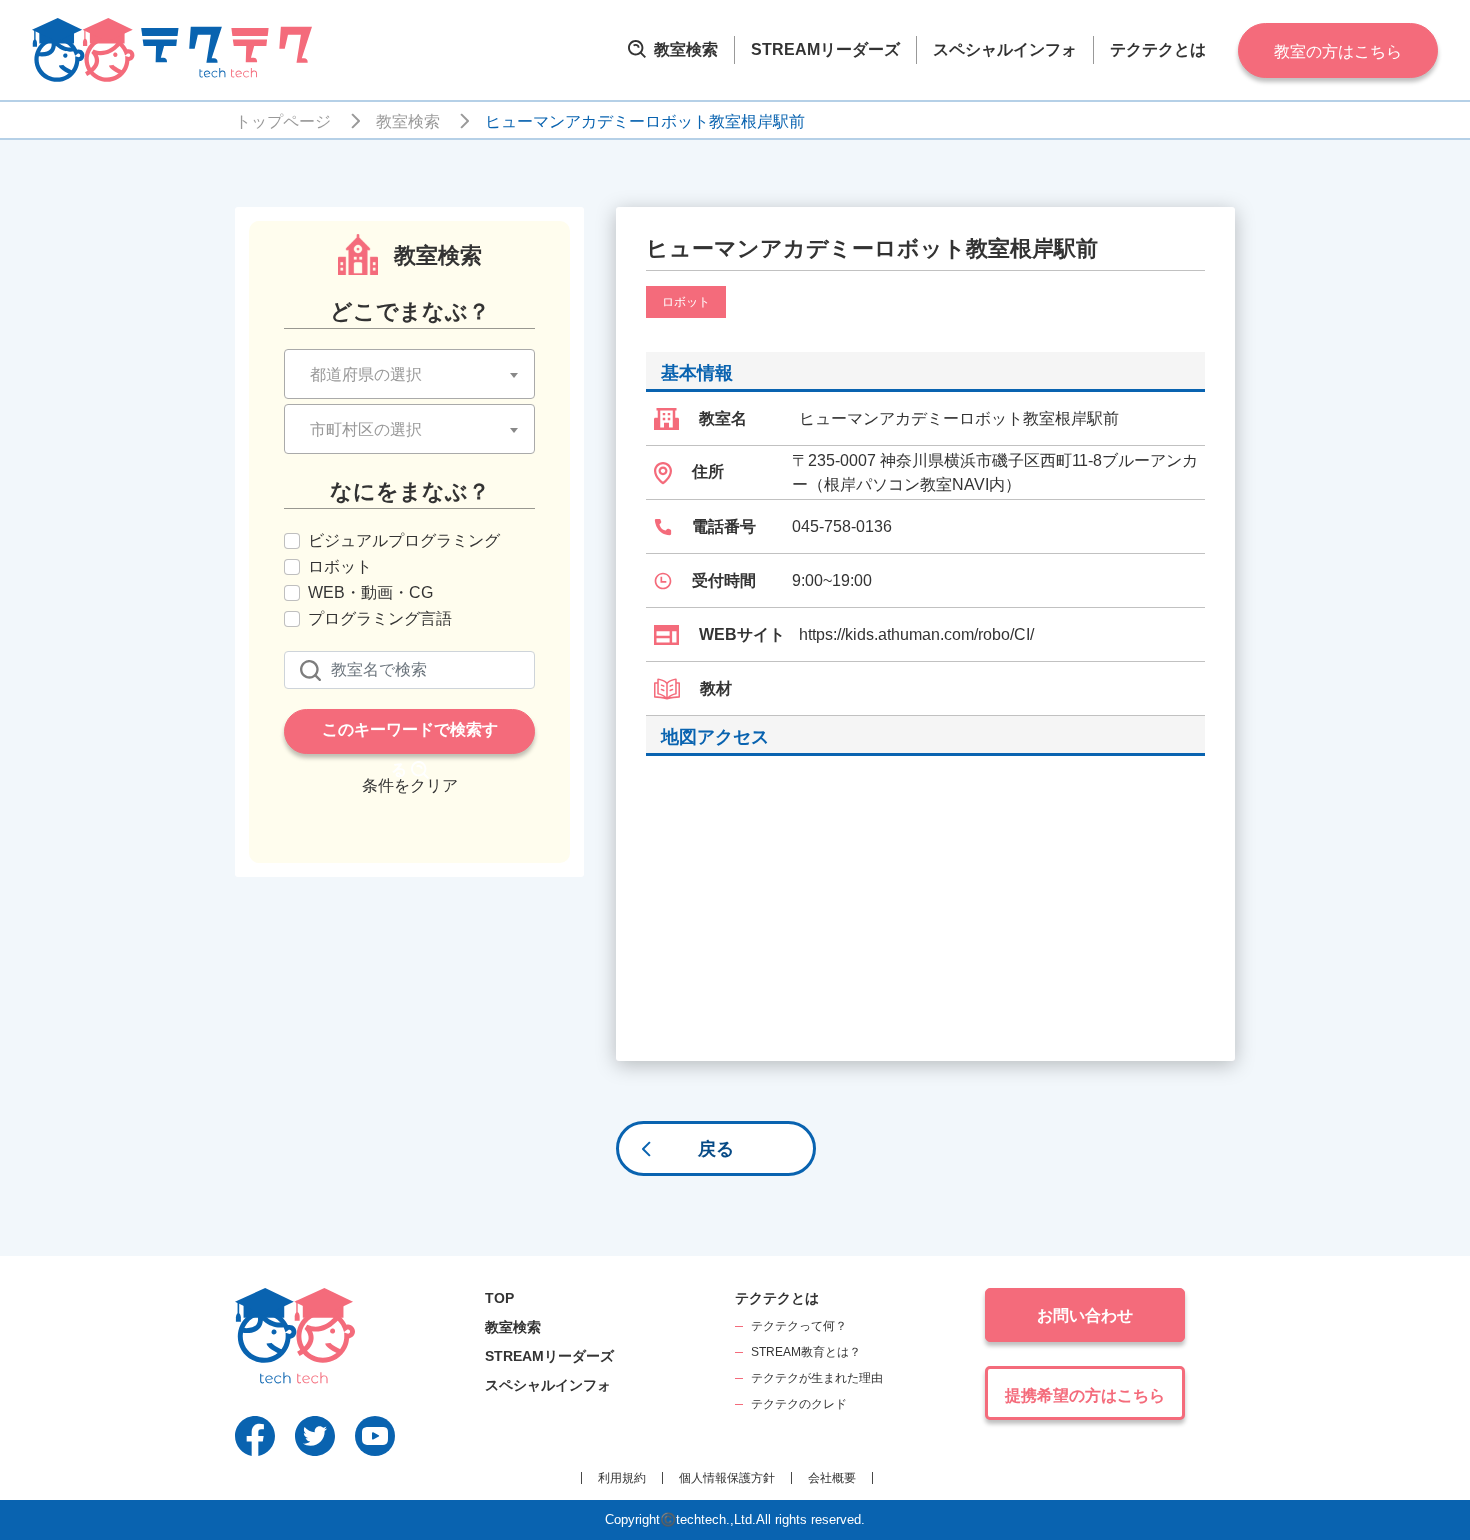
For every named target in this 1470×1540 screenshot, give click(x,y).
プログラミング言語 (380, 618)
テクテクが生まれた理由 (817, 1378)
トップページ (283, 121)
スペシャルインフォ (1005, 49)
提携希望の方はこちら (1085, 1395)
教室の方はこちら (1338, 51)
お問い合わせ (1085, 1315)
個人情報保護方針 (727, 1478)
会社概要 (832, 1478)
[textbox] (409, 375)
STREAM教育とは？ (806, 1352)
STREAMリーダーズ (825, 49)
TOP (499, 1298)
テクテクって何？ (799, 1326)
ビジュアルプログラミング (404, 540)
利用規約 (622, 1478)
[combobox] (409, 374)
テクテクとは (1158, 49)
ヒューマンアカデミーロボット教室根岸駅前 (645, 121)
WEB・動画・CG (370, 592)
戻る (716, 1149)
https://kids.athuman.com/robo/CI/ (916, 634)
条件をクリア (410, 785)
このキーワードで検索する (410, 737)
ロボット (340, 566)
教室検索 (684, 49)
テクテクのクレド (799, 1404)
